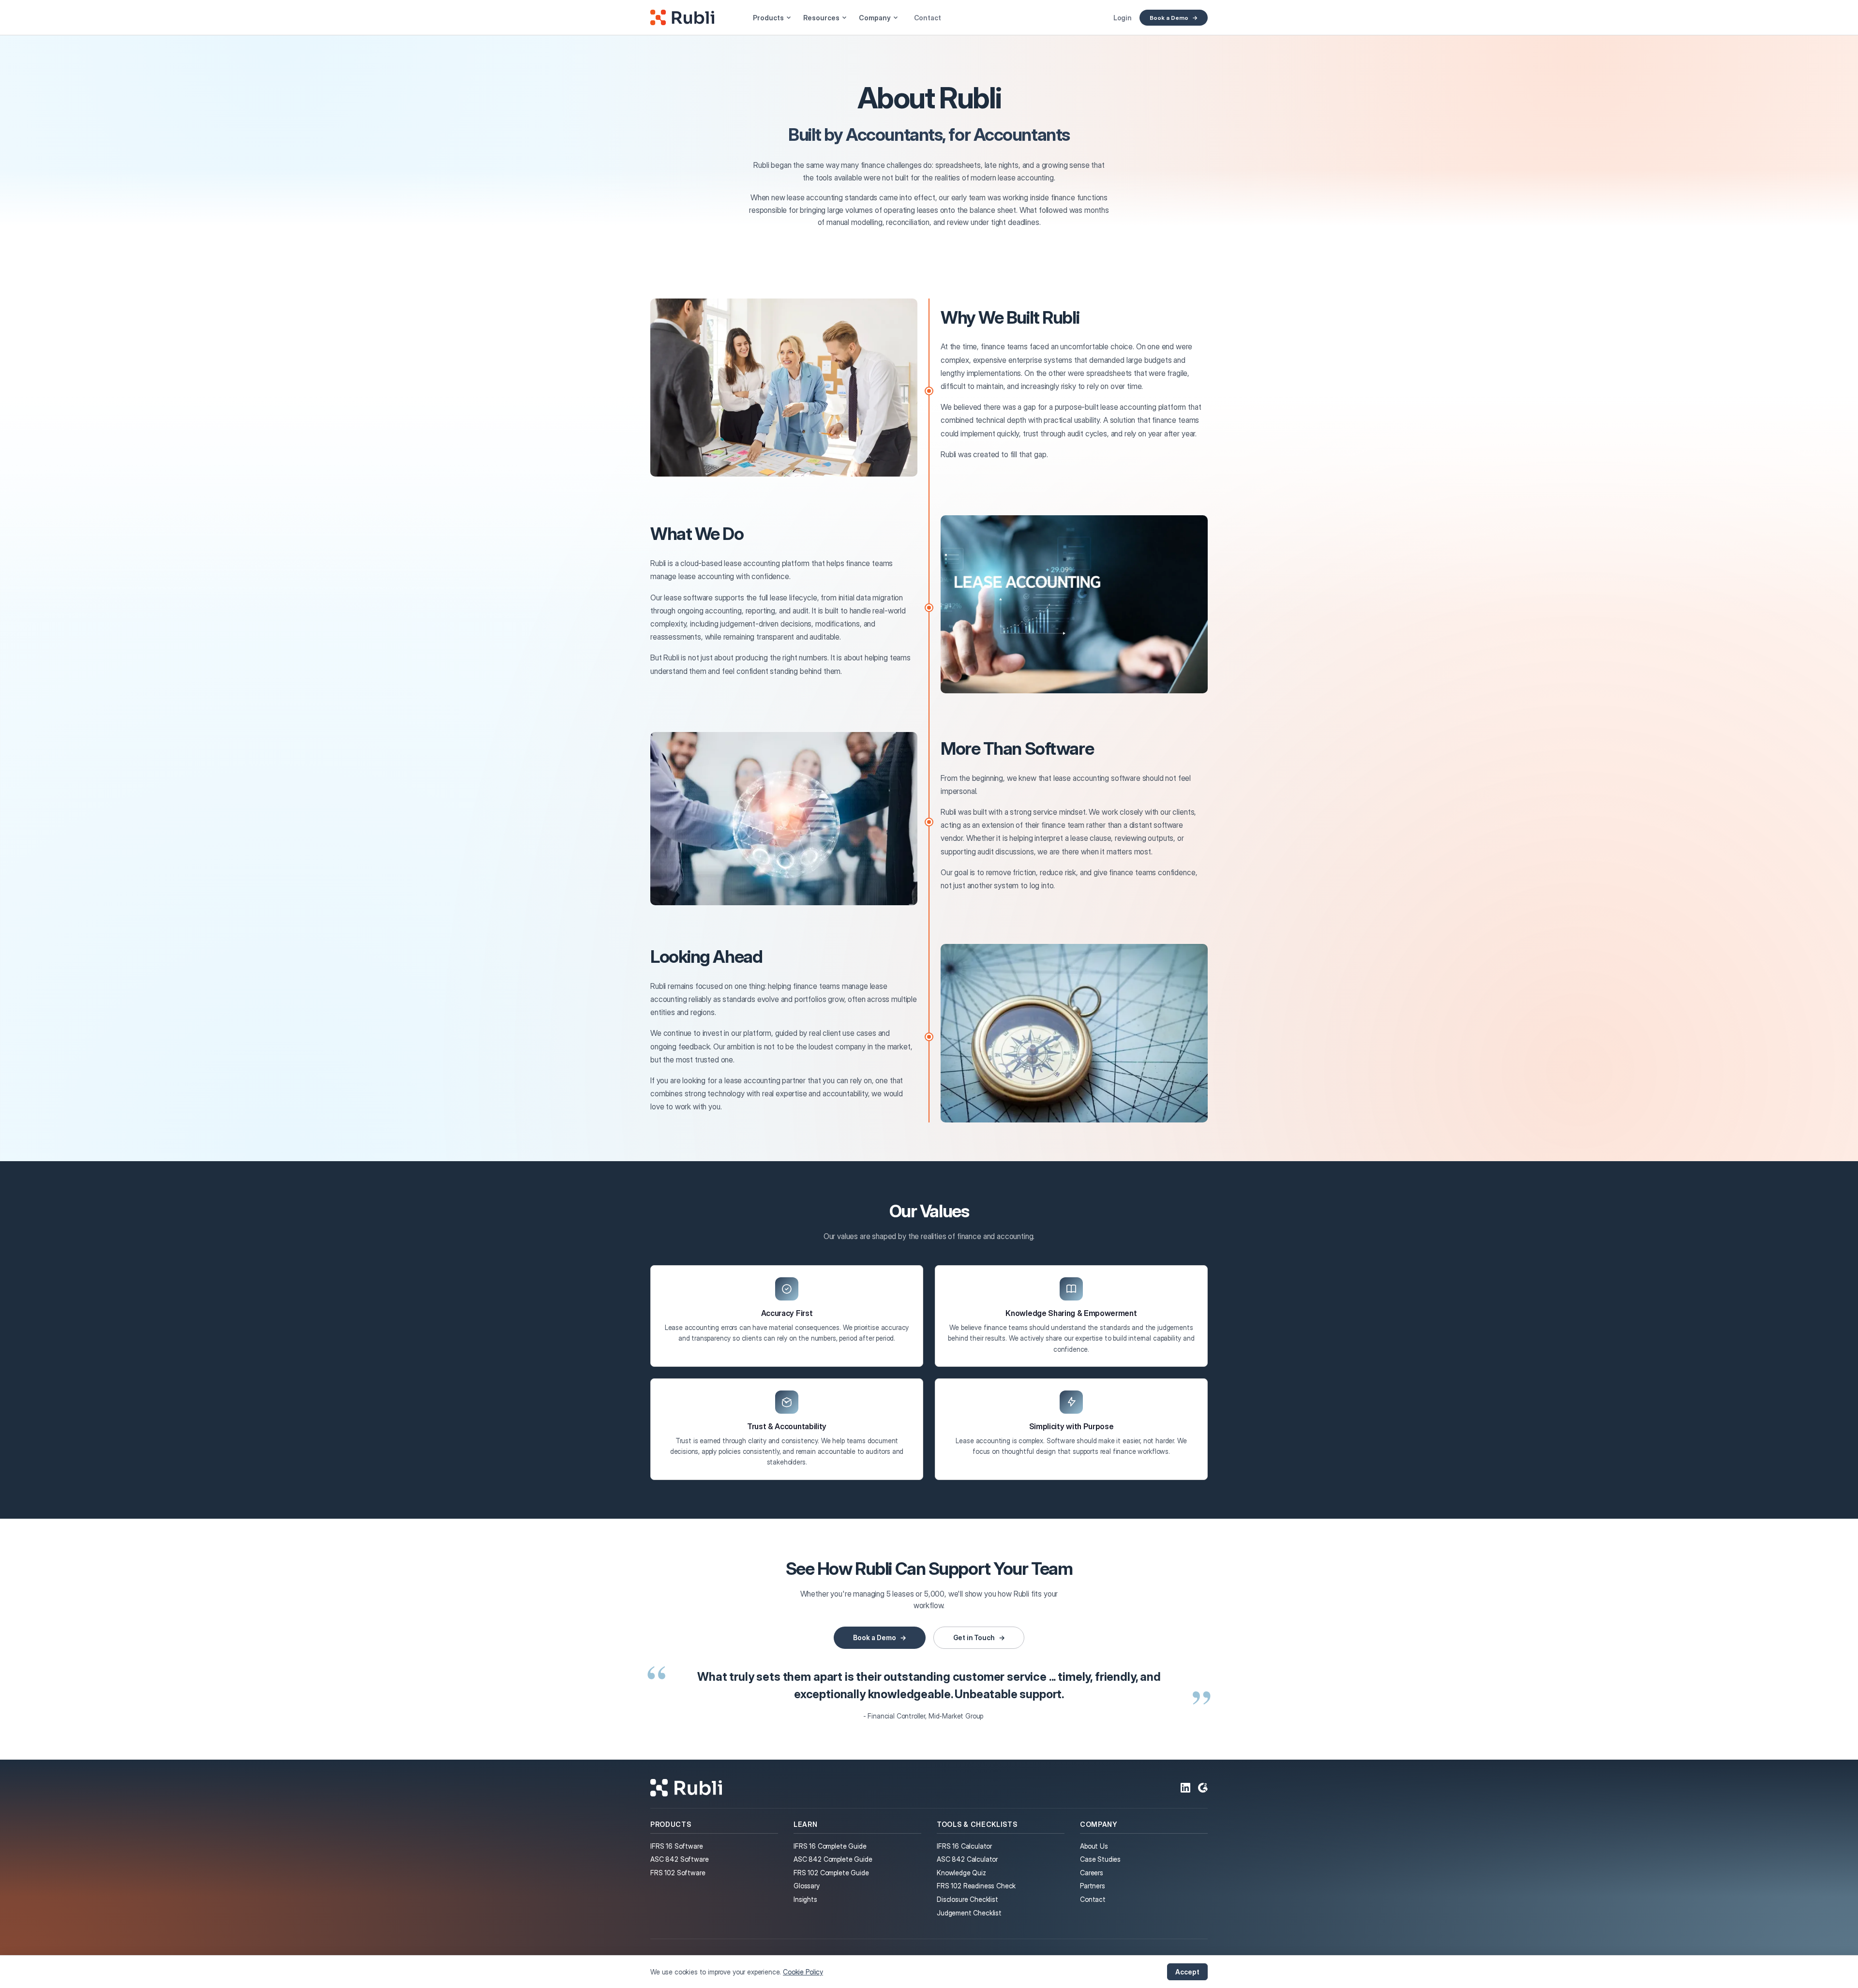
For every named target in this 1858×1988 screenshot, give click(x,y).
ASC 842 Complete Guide (833, 1859)
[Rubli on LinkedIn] (1185, 1788)
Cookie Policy (803, 1972)
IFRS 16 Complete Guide (830, 1846)
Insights (805, 1899)
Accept (1187, 1972)
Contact (928, 18)
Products (768, 18)
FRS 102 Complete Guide (831, 1873)
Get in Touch (974, 1637)
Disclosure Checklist (967, 1899)
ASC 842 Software (679, 1859)
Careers (1092, 1873)
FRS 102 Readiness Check (976, 1886)
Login (1123, 18)
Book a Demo (1169, 18)
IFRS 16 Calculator (964, 1846)
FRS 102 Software (678, 1873)
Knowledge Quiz (961, 1873)
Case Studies (1100, 1859)
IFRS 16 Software (676, 1846)
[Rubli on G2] (1203, 1788)
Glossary (807, 1886)
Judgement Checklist (969, 1913)
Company (875, 18)
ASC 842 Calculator (967, 1859)
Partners (1093, 1886)
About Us (1094, 1846)
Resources (821, 18)
